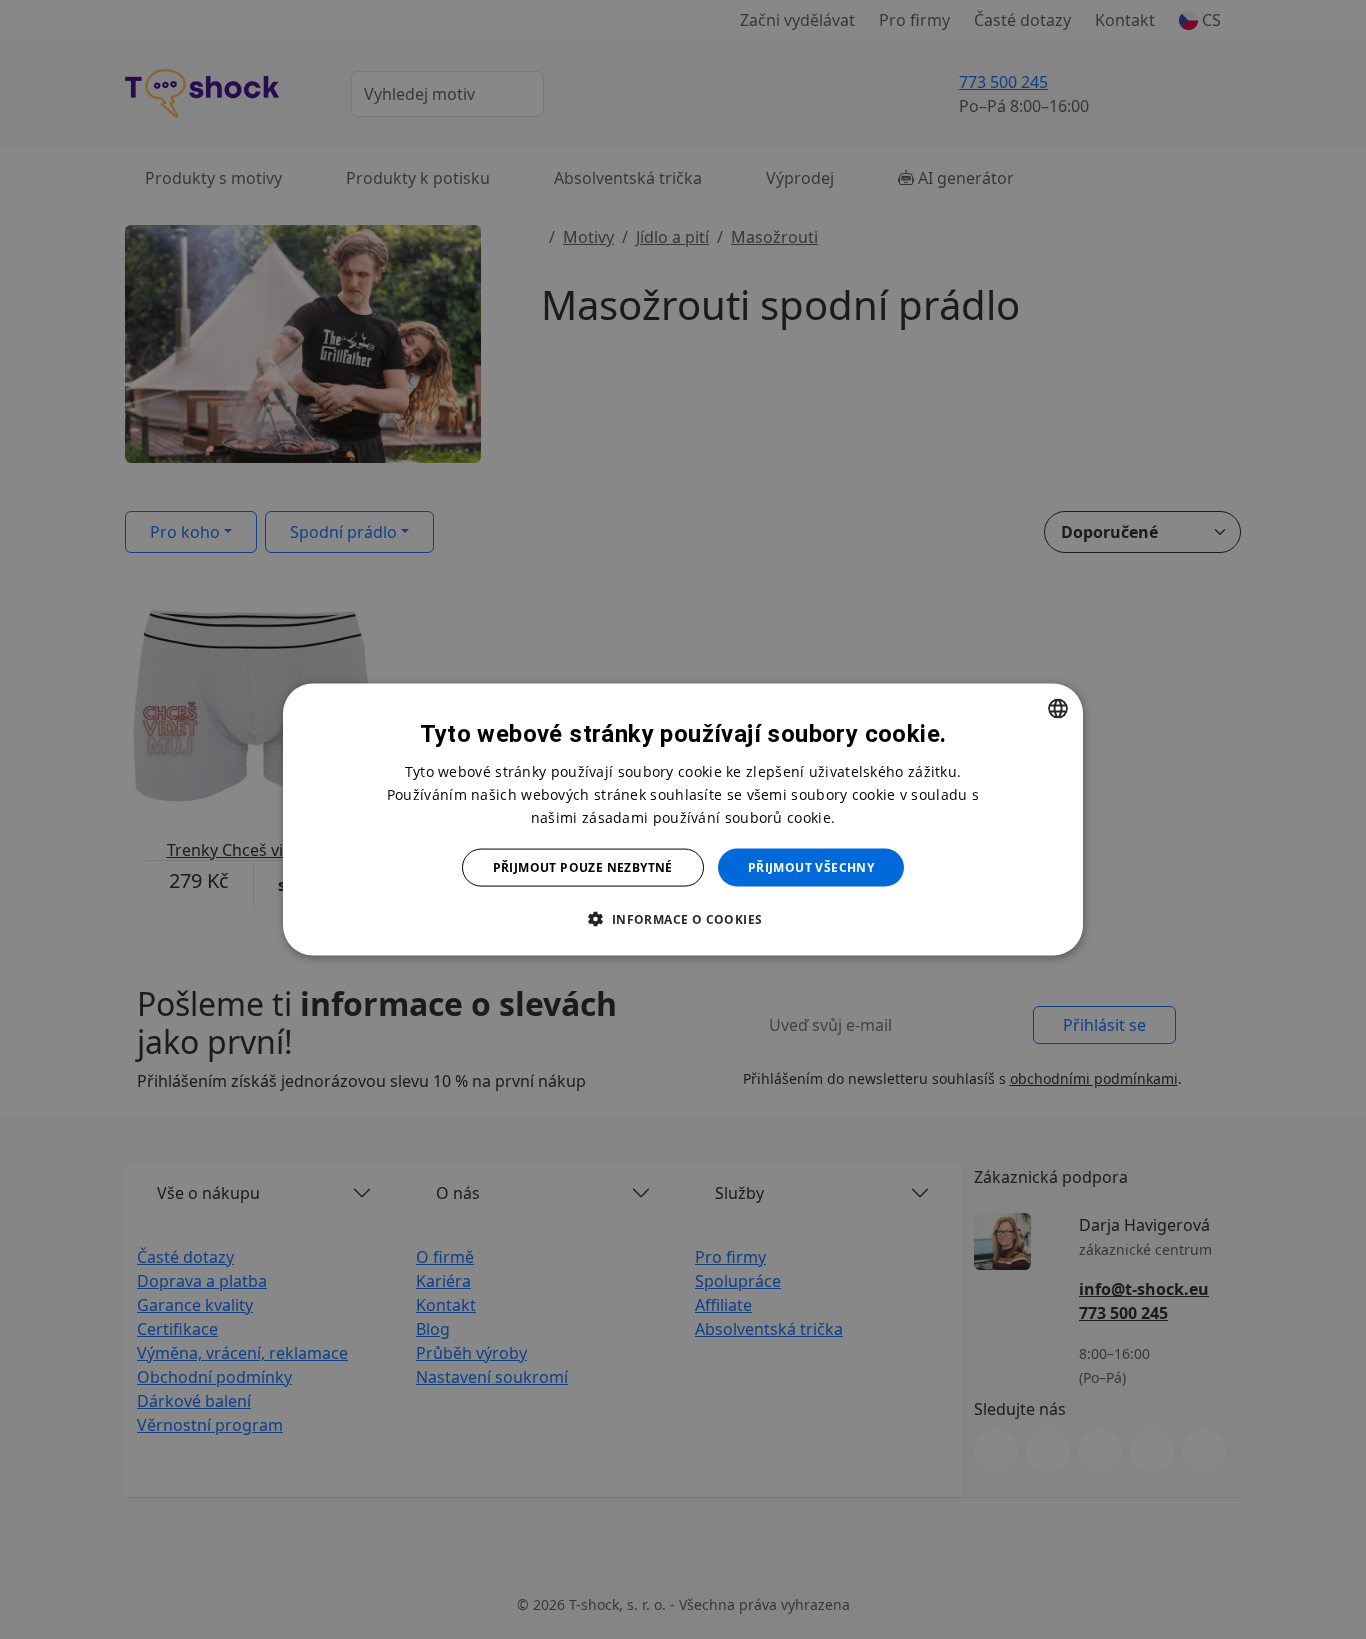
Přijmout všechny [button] (811, 867)
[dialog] (683, 819)
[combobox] (1058, 708)
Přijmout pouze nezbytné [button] (583, 867)
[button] (682, 919)
